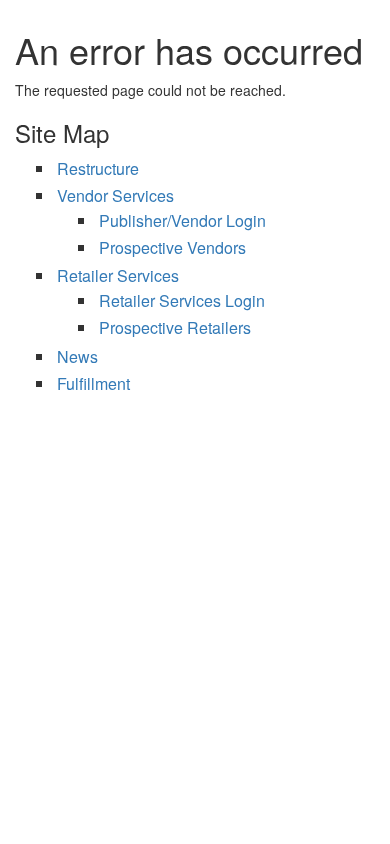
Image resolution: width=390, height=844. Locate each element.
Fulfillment (93, 383)
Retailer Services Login (182, 300)
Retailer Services (118, 275)
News (77, 356)
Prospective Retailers (175, 327)
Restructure (98, 168)
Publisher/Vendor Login (182, 220)
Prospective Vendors (172, 247)
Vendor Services (115, 195)
